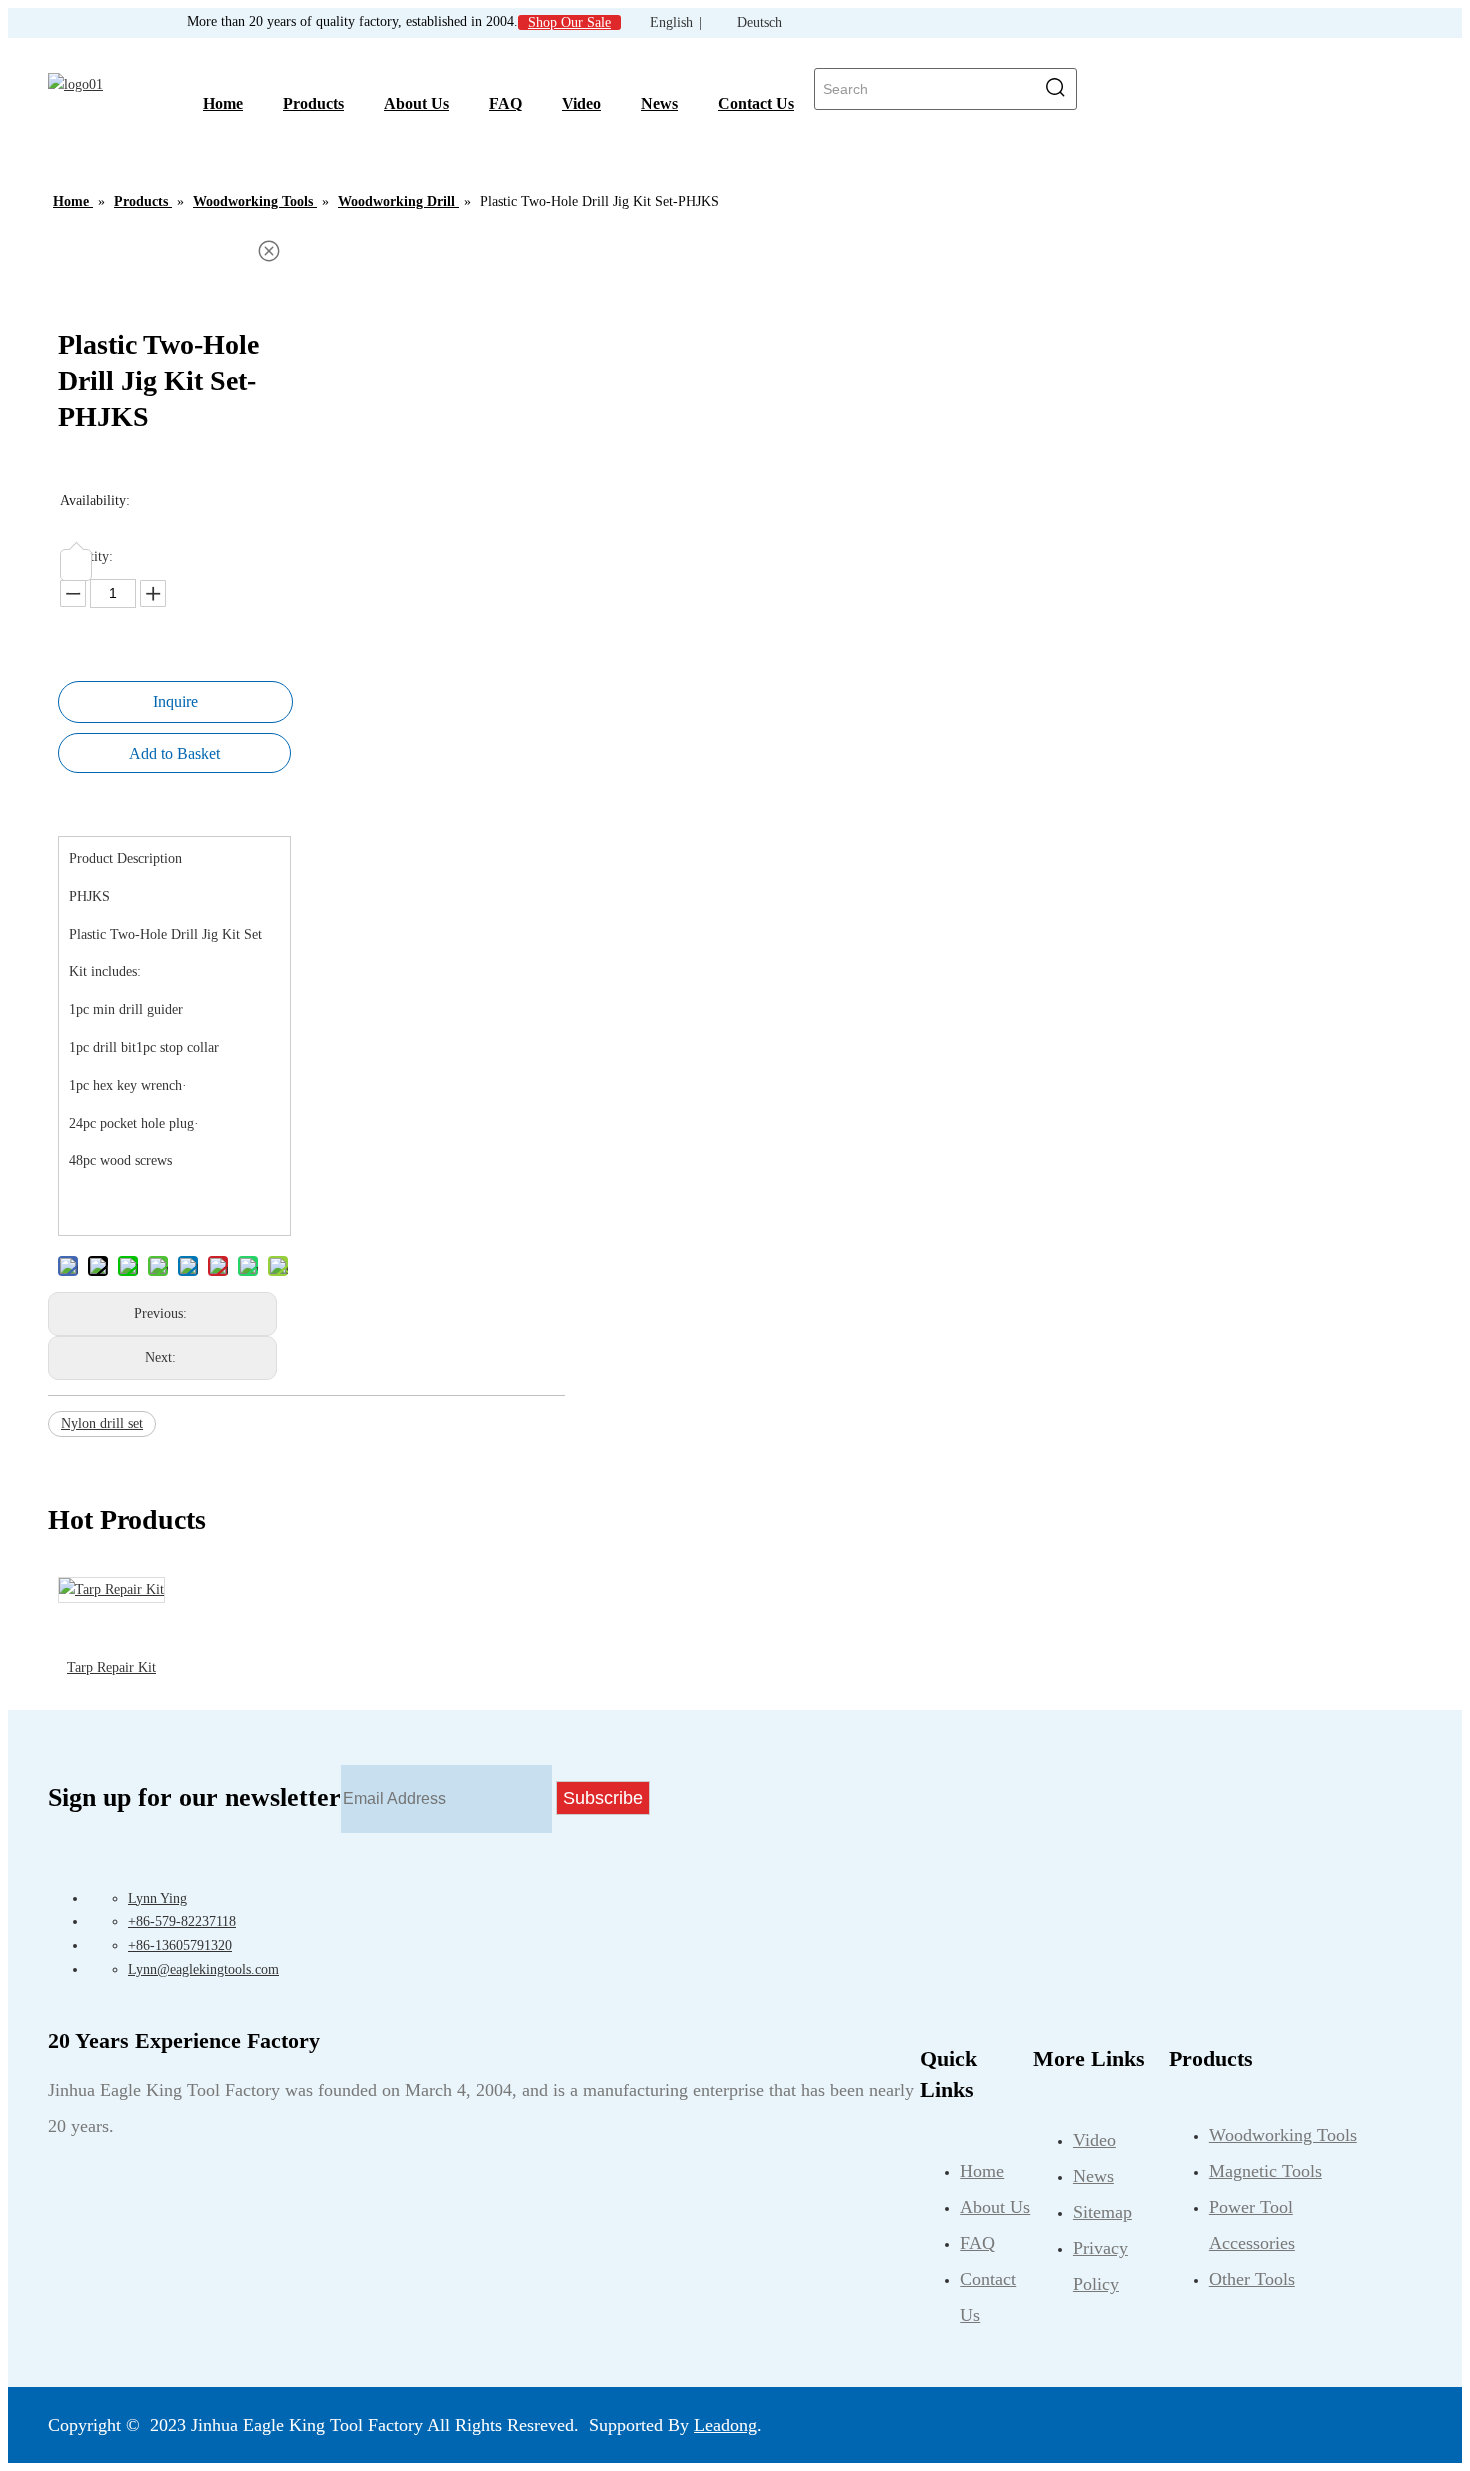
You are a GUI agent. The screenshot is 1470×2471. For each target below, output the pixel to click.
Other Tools (1252, 2279)
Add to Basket (174, 753)
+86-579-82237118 (182, 1921)
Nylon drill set (102, 1423)
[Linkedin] (787, 2419)
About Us (995, 2207)
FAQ (977, 2243)
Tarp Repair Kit (111, 1667)
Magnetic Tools (1265, 2171)
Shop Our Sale (569, 22)
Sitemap (1102, 2212)
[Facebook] (767, 2419)
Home (982, 2171)
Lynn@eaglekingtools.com (203, 1969)
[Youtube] (827, 2419)
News (1093, 2176)
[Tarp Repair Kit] (111, 1590)
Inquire (175, 701)
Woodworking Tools (1283, 2135)
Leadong (725, 2425)
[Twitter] (807, 2419)
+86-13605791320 (180, 1945)
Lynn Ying (157, 1898)
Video (1094, 2140)
